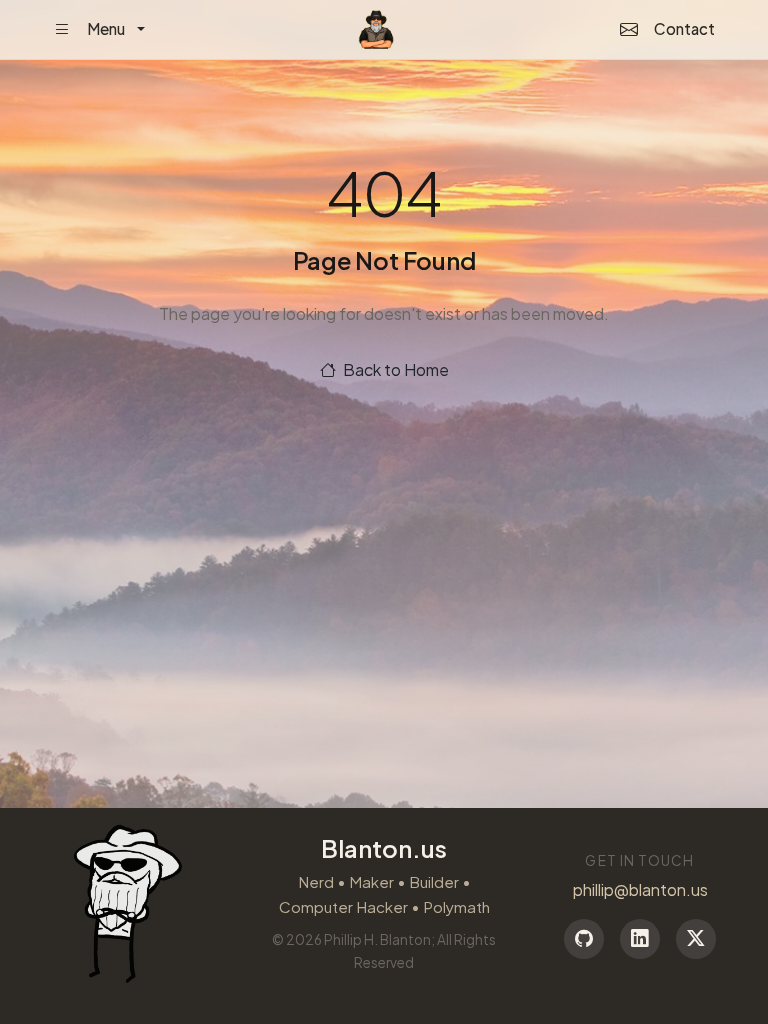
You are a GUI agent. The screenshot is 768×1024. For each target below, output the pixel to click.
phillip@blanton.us (640, 889)
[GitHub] (584, 939)
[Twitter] (696, 939)
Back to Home (394, 369)
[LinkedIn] (640, 939)
